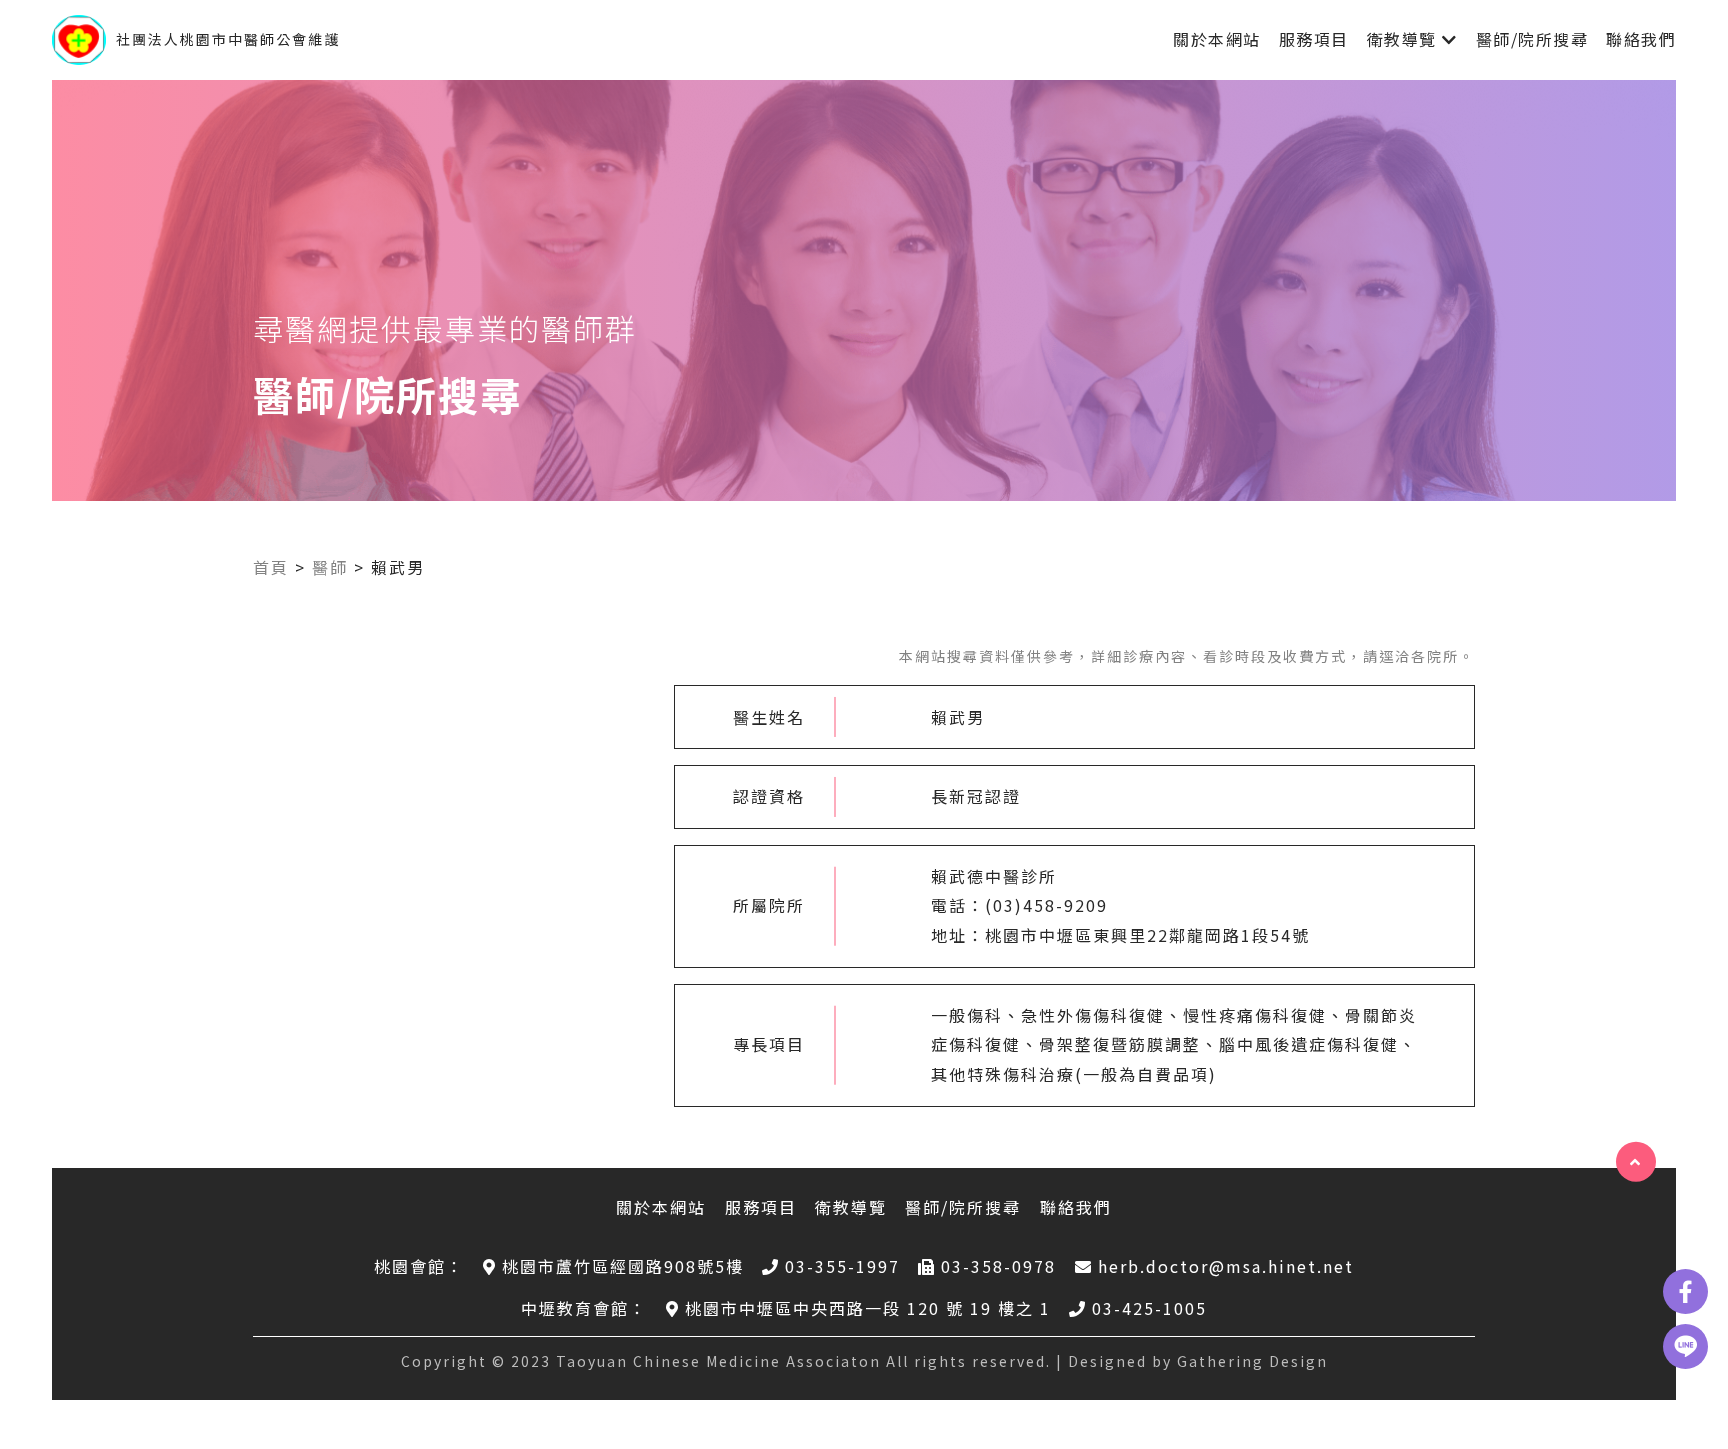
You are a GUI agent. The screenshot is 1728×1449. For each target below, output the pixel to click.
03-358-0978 (998, 1266)
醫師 (330, 567)
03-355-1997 (842, 1266)
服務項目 (1314, 39)
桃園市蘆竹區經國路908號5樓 (623, 1266)
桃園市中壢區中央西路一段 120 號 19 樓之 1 (868, 1308)
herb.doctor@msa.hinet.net (1226, 1266)
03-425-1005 (1149, 1308)
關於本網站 (1217, 39)
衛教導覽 (1402, 39)
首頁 (271, 567)
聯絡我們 (1641, 39)
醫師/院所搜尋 (1532, 39)
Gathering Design (1252, 1361)
